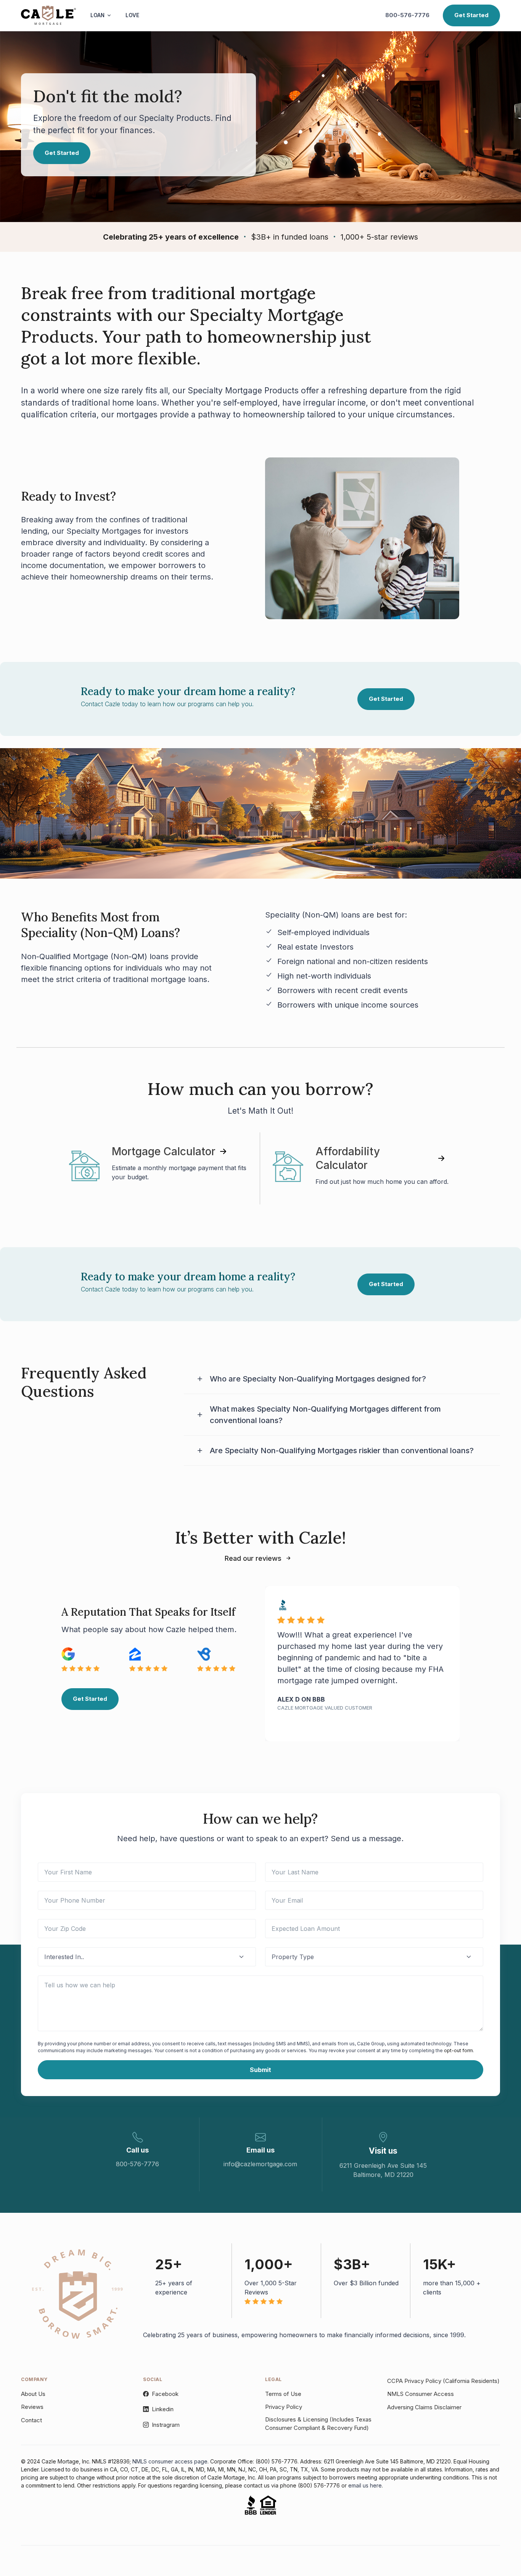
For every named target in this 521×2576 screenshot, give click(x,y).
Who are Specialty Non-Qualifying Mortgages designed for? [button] (318, 1379)
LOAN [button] (97, 15)
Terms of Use (283, 2394)
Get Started (471, 15)
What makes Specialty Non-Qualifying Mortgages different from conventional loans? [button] (325, 1415)
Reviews (32, 2407)
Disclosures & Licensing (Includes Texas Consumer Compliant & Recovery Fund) (318, 2424)
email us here (365, 2485)
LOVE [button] (132, 15)
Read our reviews (253, 1558)
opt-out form (458, 2050)
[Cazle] (48, 15)
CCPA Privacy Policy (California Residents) (443, 2381)
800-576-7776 (407, 15)
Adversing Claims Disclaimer (424, 2407)
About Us (33, 2394)
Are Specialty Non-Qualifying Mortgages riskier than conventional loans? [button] (342, 1451)
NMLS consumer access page (170, 2461)
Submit (260, 2070)
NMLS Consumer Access (420, 2394)
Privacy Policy (284, 2407)
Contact (31, 2420)
